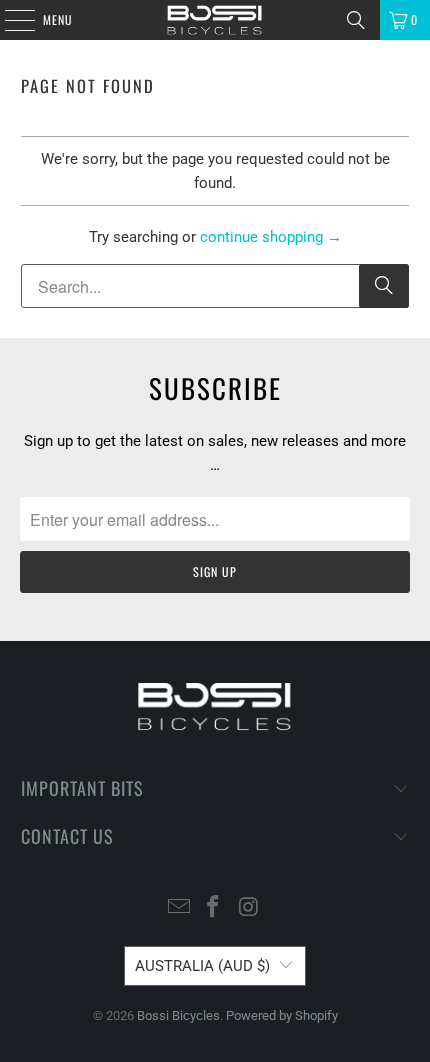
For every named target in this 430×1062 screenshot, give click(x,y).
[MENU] (9, 20)
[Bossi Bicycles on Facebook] (214, 908)
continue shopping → (271, 237)
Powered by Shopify (282, 1015)
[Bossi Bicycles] (215, 20)
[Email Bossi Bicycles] (179, 908)
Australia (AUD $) (202, 966)
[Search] (356, 20)
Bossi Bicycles (178, 1015)
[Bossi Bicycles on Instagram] (249, 908)
